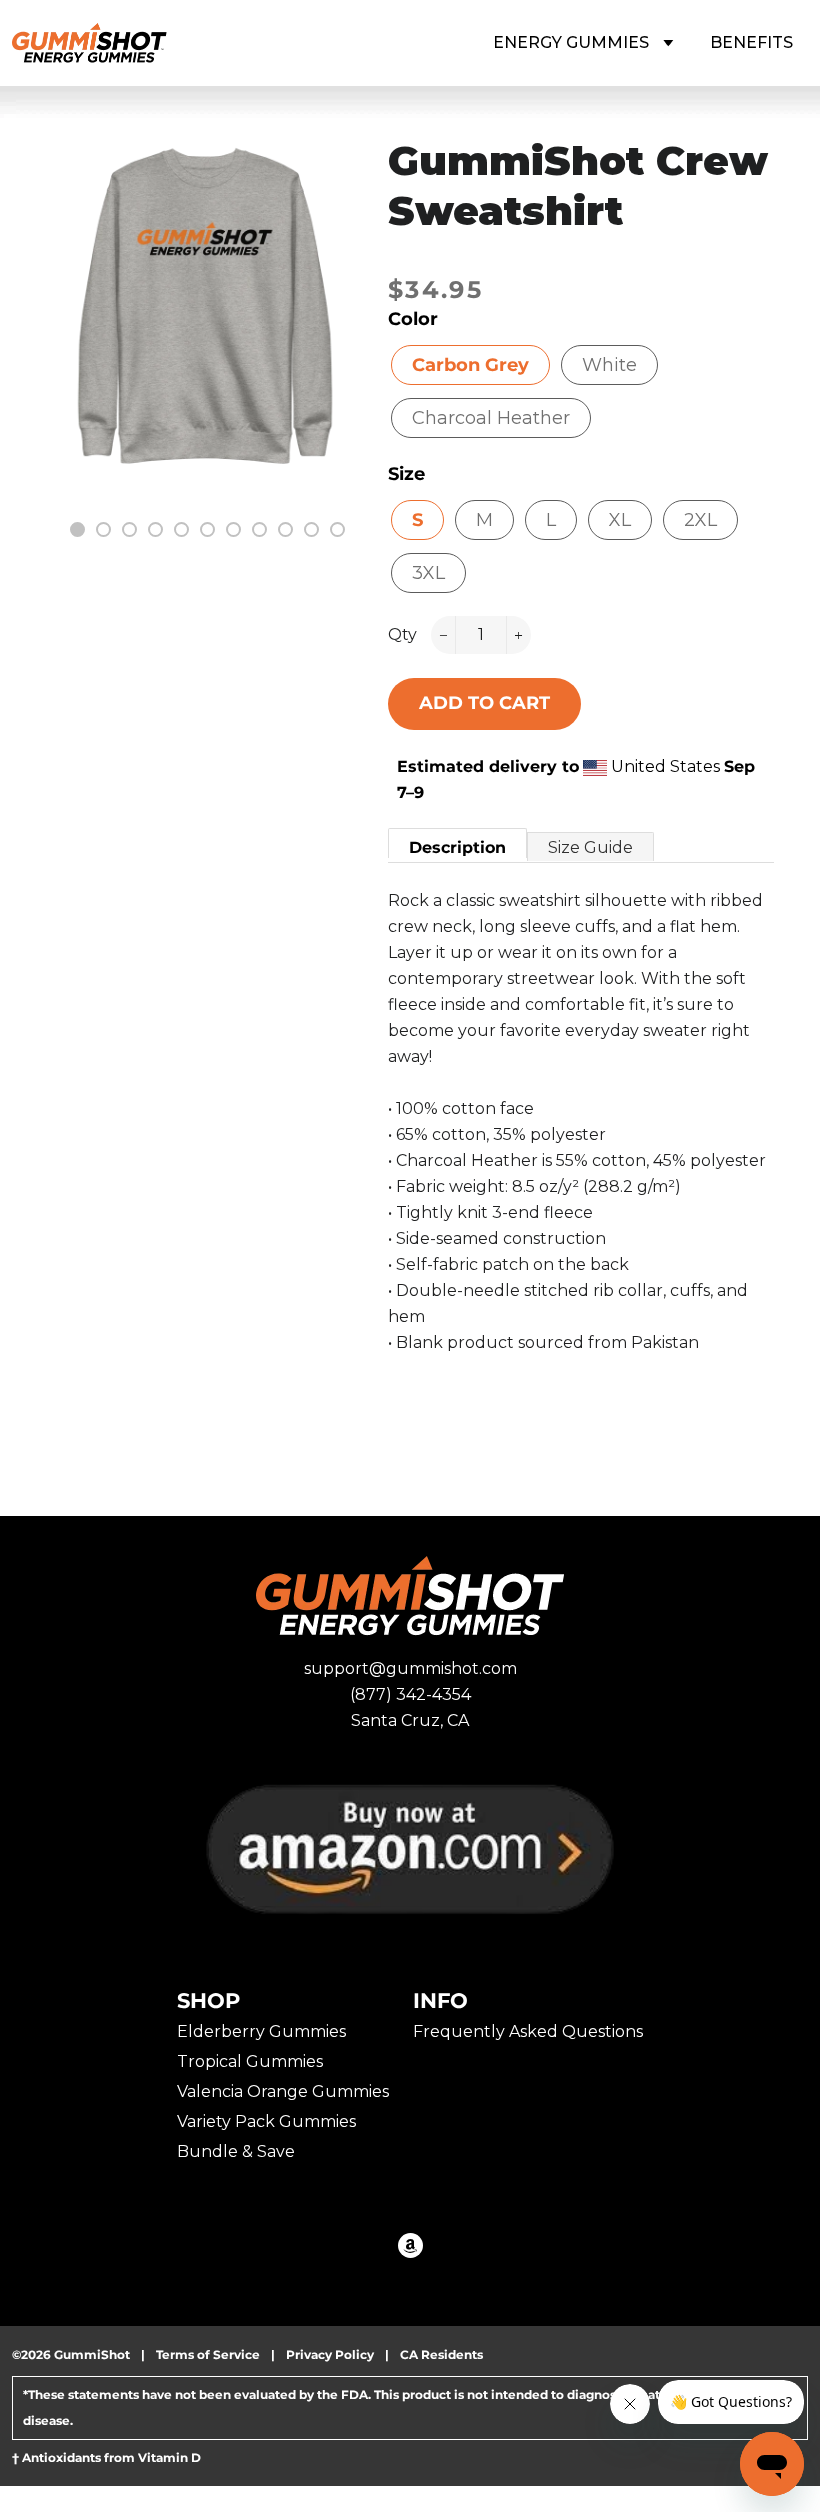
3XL (428, 573)
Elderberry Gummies (261, 2031)
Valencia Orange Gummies (283, 2091)
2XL (700, 520)
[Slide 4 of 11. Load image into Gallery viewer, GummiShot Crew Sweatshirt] (153, 527)
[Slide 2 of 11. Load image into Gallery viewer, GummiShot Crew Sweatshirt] (101, 527)
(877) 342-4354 (410, 1694)
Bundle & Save (236, 2151)
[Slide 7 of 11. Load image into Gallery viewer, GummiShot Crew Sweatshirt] (231, 527)
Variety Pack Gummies (266, 2121)
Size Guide (590, 847)
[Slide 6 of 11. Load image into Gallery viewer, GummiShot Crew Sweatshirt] (205, 527)
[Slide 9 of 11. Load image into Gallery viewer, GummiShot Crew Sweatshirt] (283, 527)
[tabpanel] (205, 307)
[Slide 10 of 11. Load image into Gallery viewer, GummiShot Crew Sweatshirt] (309, 527)
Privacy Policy (330, 2354)
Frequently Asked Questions (528, 2031)
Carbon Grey (470, 365)
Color (413, 319)
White (609, 365)
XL (620, 520)
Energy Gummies (573, 42)
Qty (402, 634)
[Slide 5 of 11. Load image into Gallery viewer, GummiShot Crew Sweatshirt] (179, 527)
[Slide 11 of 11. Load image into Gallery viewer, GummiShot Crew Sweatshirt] (335, 527)
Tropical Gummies (250, 2061)
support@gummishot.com (410, 1668)
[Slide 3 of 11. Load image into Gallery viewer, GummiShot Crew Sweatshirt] (127, 527)
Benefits (751, 42)
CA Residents (441, 2354)
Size (406, 474)
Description (457, 847)
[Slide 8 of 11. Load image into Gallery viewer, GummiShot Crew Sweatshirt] (257, 527)
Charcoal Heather (491, 418)
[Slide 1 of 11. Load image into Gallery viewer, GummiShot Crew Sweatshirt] (75, 527)
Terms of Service (208, 2354)
